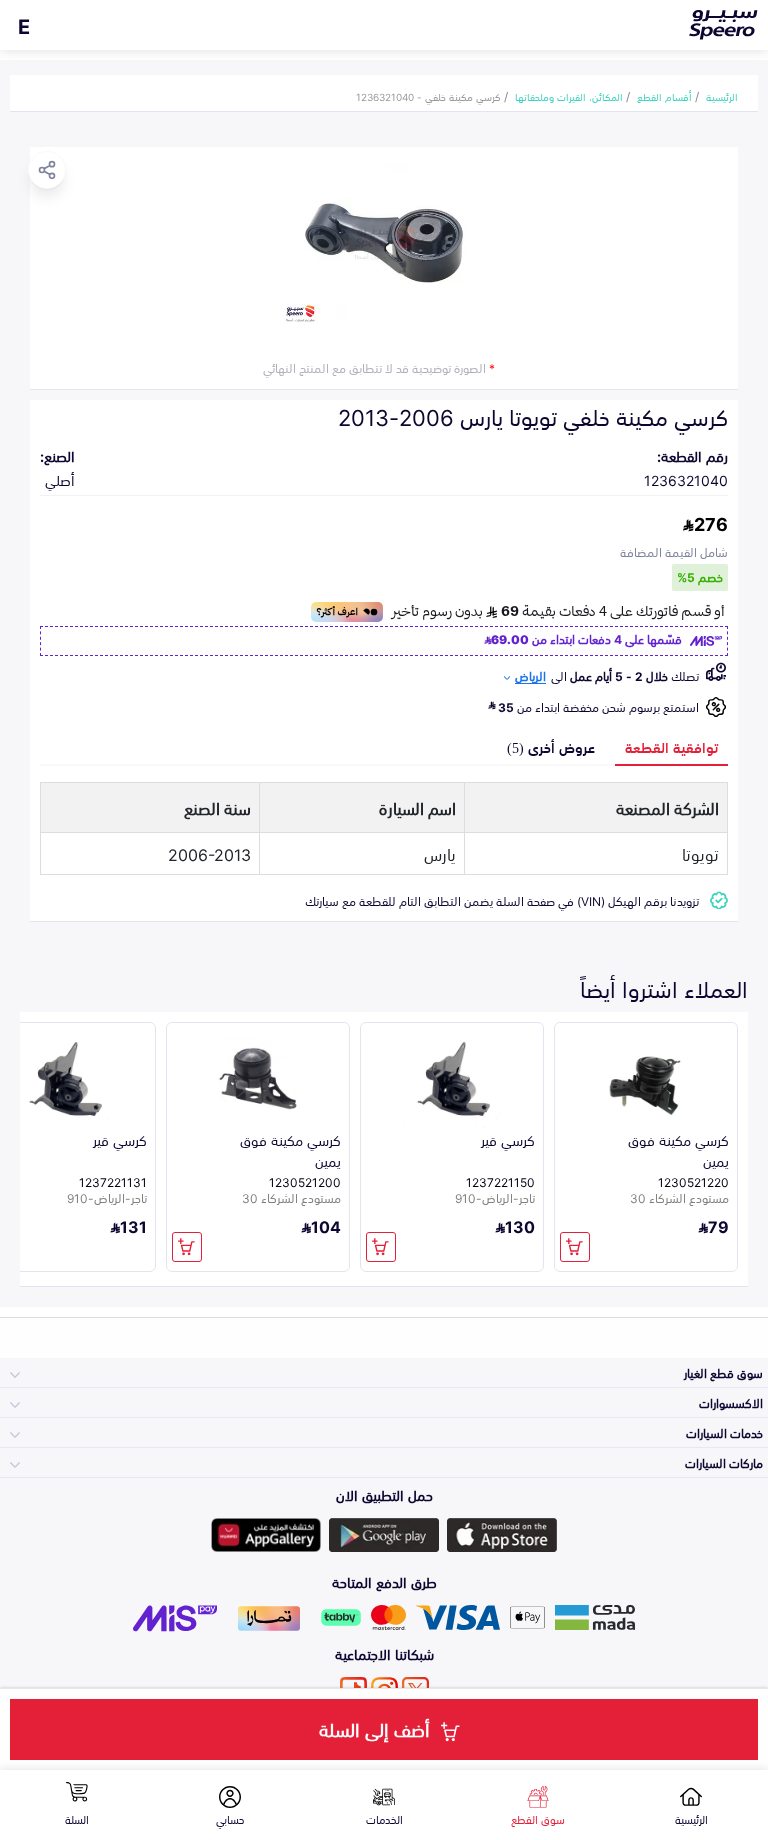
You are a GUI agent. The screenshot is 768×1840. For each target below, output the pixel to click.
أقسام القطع (664, 96)
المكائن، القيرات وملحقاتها (569, 96)
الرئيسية (722, 96)
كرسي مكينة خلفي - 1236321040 (428, 96)
